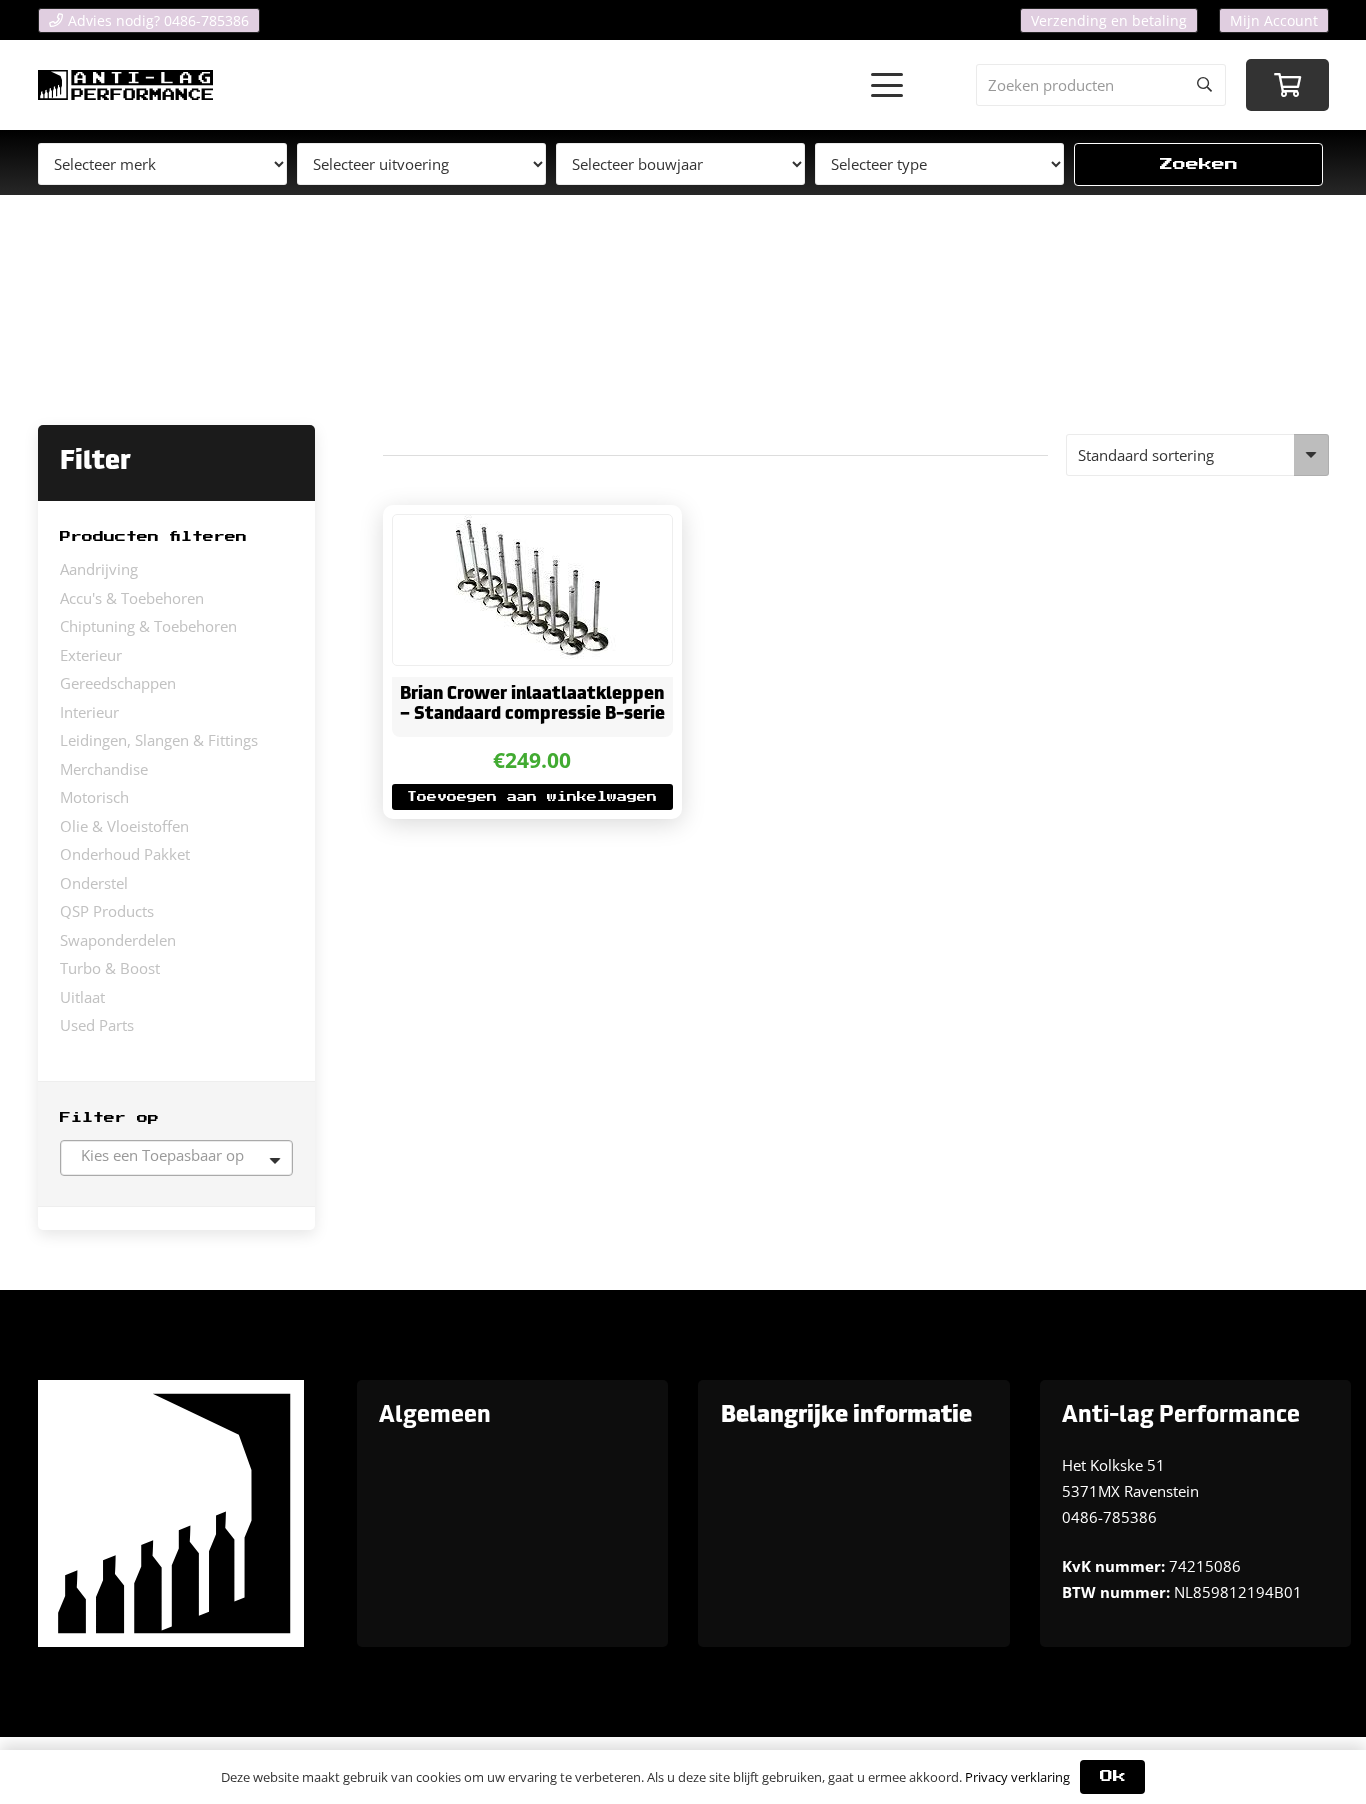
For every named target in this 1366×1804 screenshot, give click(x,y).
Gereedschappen (118, 683)
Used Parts (97, 1025)
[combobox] (176, 1158)
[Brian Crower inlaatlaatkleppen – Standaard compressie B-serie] (532, 590)
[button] (887, 85)
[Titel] (125, 85)
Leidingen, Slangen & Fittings (159, 740)
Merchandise (104, 769)
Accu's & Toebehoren (132, 598)
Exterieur (91, 655)
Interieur (89, 712)
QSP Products (107, 911)
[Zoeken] (1205, 85)
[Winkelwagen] (1287, 85)
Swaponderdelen (118, 940)
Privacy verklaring (1017, 1777)
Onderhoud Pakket (125, 854)
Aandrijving (99, 569)
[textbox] (176, 1155)
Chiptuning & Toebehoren (148, 626)
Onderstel (94, 883)
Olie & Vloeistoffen (124, 826)
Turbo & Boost (110, 968)
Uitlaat (82, 997)
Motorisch (94, 797)
